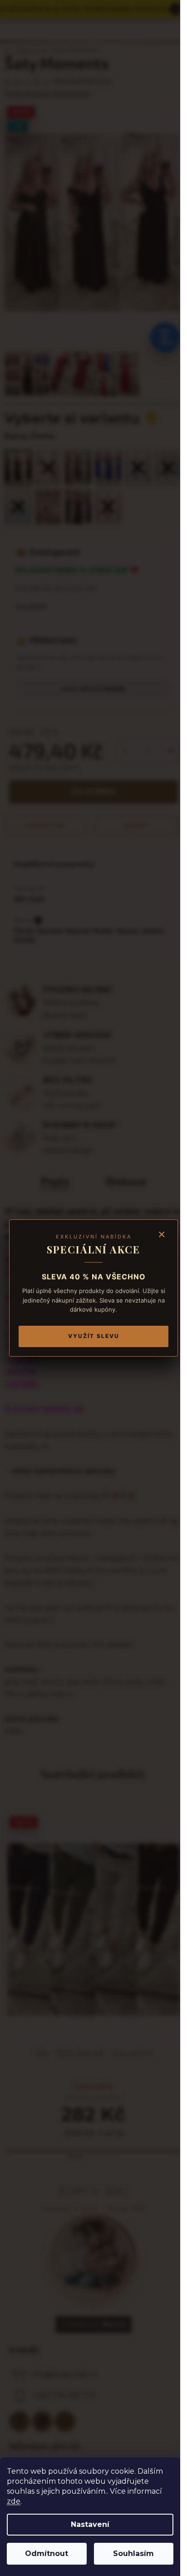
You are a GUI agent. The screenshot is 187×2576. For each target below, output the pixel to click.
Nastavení (90, 2524)
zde (14, 2501)
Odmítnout (47, 2553)
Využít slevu (94, 1336)
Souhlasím (133, 2553)
